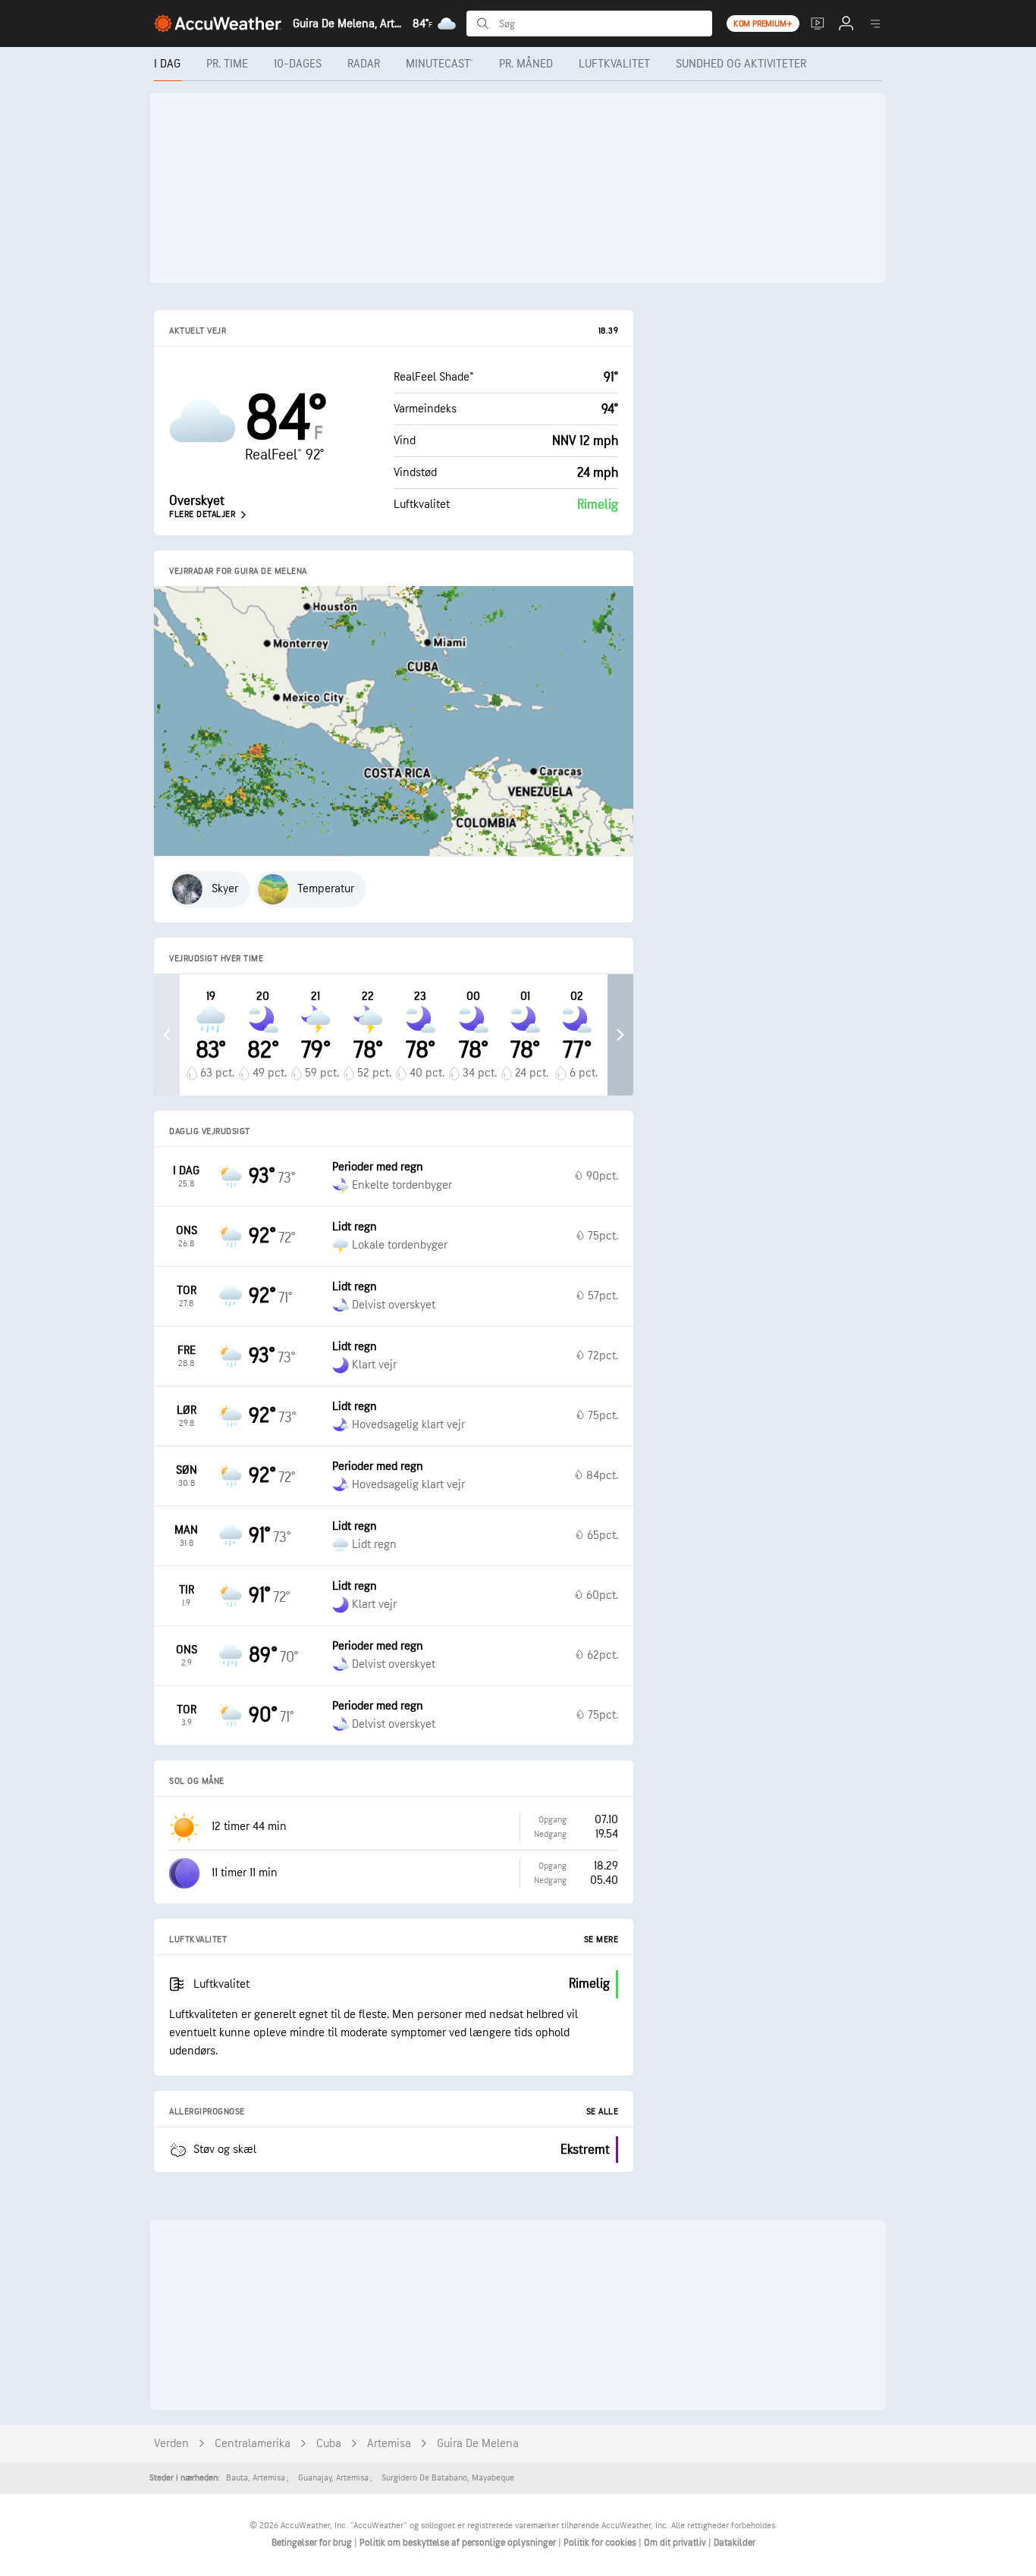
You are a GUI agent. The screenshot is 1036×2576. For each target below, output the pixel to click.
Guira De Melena (478, 2444)
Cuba (329, 2444)
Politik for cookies (601, 2543)
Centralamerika (253, 2444)
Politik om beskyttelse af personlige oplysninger (459, 2543)
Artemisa (389, 2444)
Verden (171, 2444)
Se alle (603, 2112)
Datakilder (735, 2543)
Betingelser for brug (313, 2543)
